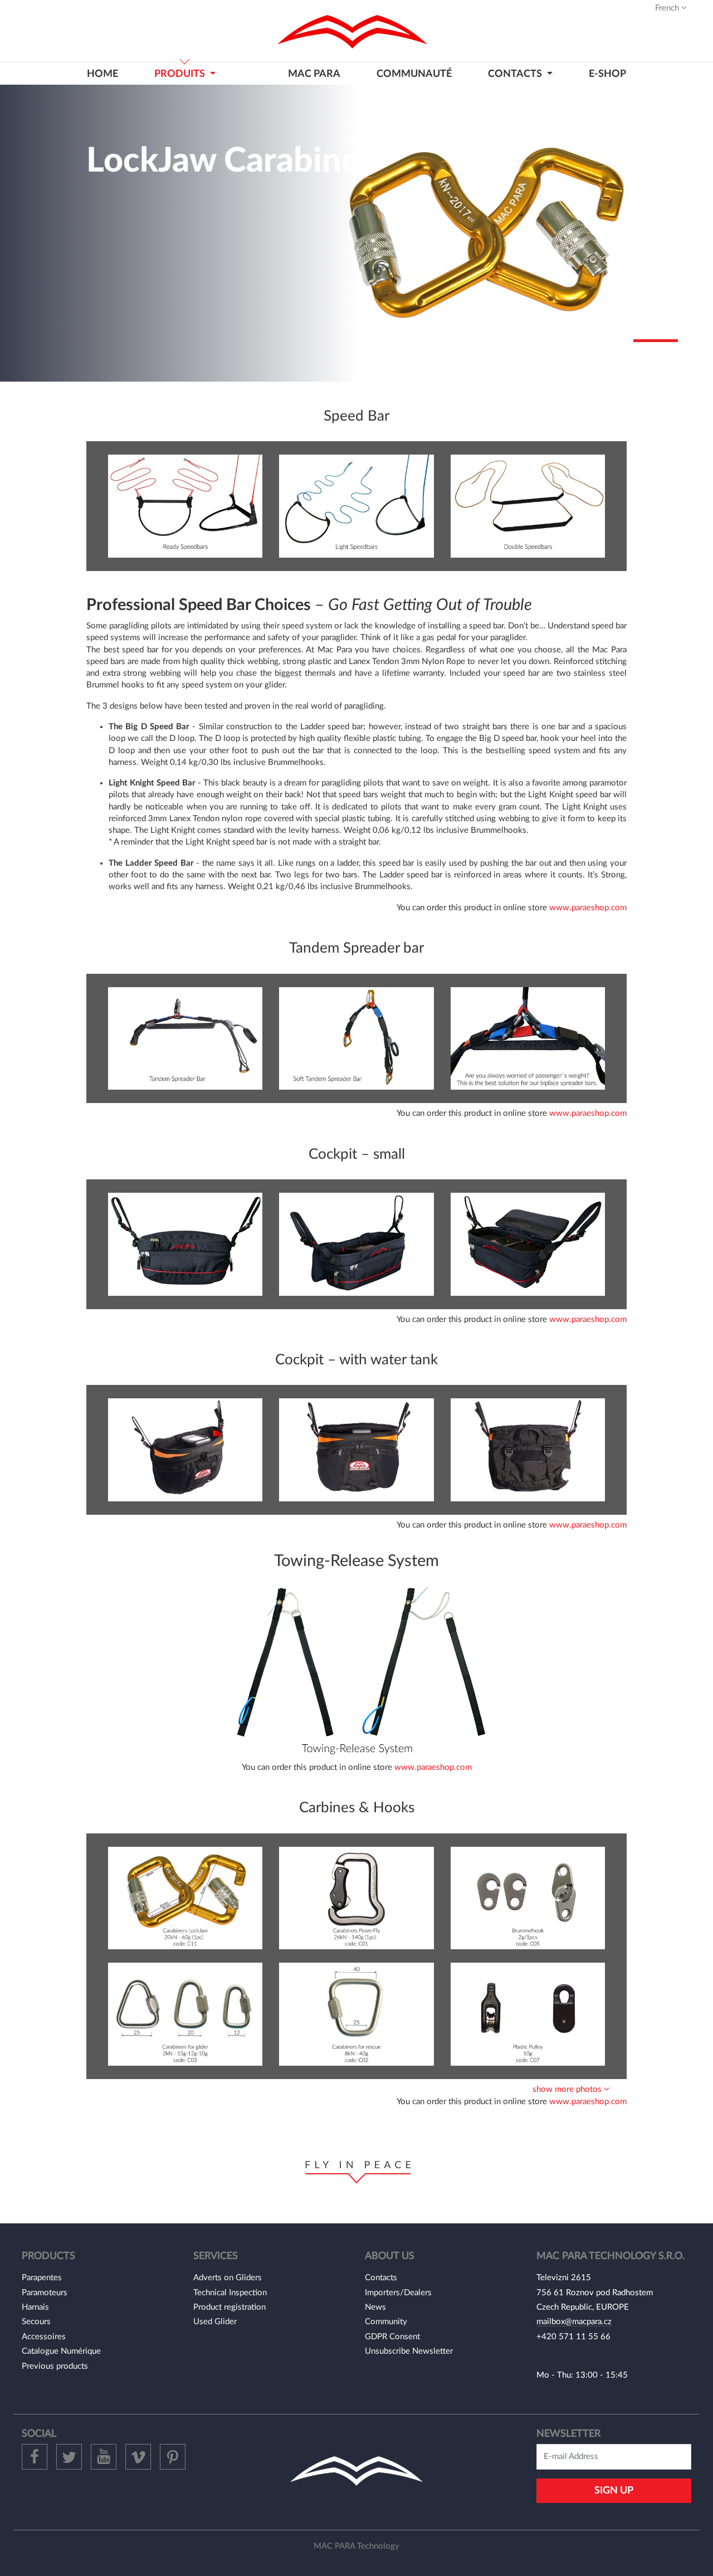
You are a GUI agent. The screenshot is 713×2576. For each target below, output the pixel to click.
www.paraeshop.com (588, 908)
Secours (36, 2322)
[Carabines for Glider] (185, 2014)
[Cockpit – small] (185, 1244)
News (375, 2307)
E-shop (607, 74)
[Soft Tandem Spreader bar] (356, 1038)
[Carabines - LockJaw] (185, 1898)
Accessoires (44, 2337)
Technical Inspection (230, 2293)
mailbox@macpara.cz (574, 2322)
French (668, 8)
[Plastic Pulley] (528, 2014)
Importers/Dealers (398, 2293)
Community (386, 2322)
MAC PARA (314, 74)
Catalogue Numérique (61, 2351)
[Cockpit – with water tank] (185, 1450)
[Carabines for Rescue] (356, 2014)
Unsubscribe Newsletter (409, 2351)
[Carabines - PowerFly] (356, 1898)
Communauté (414, 74)
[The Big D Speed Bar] (185, 506)
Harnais (35, 2307)
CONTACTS (516, 74)
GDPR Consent (392, 2337)
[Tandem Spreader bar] (185, 1038)
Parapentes (42, 2278)
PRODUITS (181, 74)
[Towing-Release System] (356, 1668)
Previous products (55, 2366)
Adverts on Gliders (228, 2278)
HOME (102, 74)
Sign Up (614, 2490)
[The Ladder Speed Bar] (528, 506)
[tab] (356, 2089)
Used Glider (215, 2322)
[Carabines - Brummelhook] (528, 1898)
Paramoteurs (45, 2293)
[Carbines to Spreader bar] (528, 1038)
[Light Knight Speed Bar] (356, 506)
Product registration (229, 2307)
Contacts (381, 2278)
